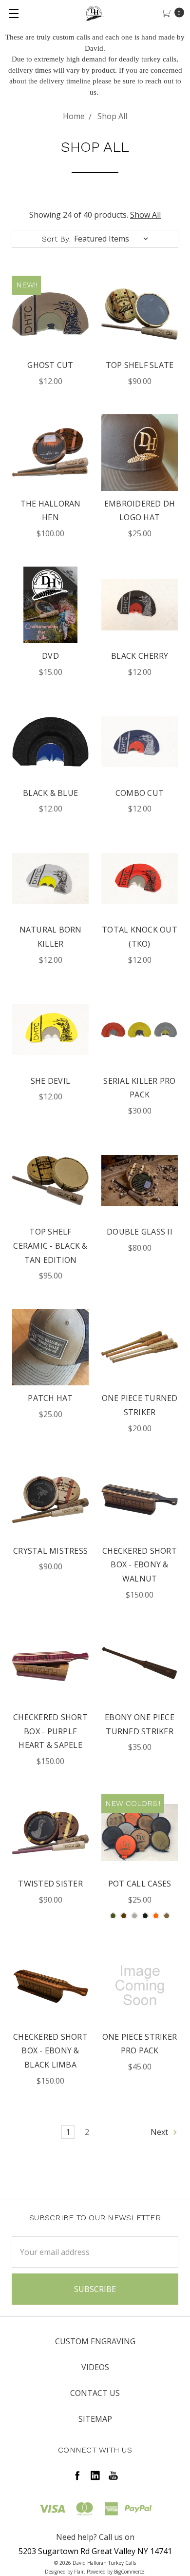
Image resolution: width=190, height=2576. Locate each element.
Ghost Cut (50, 365)
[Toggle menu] (13, 13)
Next (160, 2132)
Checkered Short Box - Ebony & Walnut (140, 1565)
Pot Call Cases (140, 1884)
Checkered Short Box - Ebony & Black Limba (50, 2051)
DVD (50, 656)
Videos (95, 2367)
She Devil (50, 1081)
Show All (145, 215)
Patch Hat (50, 1398)
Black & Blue (50, 793)
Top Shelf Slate (140, 365)
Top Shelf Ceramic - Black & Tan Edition (50, 1246)
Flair (79, 2572)
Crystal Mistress (50, 1551)
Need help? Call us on (95, 2537)
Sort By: (56, 239)
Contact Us (95, 2393)
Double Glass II (140, 1232)
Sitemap (95, 2419)
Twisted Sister (50, 1884)
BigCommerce (129, 2572)
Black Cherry (140, 656)
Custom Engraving (95, 2341)
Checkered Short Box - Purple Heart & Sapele (50, 1731)
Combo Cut (140, 793)
